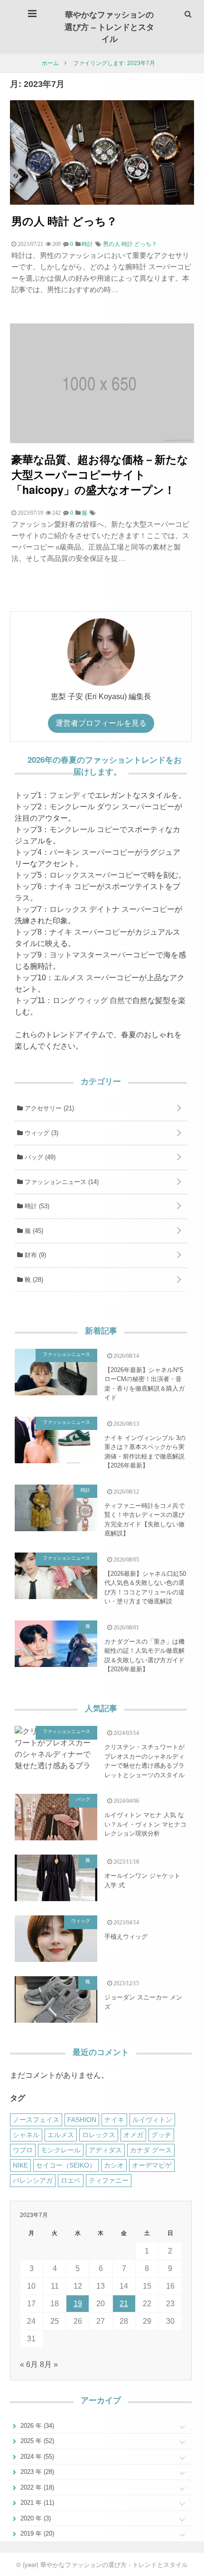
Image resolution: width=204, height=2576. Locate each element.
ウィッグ (41, 1133)
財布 (34, 1255)
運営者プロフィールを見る (101, 723)
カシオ (114, 2165)
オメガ (133, 2135)
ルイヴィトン (152, 2120)
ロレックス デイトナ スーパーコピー (112, 909)
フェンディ (68, 795)
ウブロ (23, 2150)
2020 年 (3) (35, 2518)
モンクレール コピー (84, 829)
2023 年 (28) (36, 2472)
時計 (36, 1206)
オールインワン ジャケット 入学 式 (142, 1880)
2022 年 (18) (36, 2487)
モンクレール (61, 2150)
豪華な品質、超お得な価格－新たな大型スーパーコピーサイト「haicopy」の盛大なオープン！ (100, 474)
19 (78, 2304)
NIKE (20, 2165)
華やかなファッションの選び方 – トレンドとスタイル (109, 26)
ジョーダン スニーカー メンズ (143, 2002)
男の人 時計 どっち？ (64, 221)
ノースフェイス (36, 2120)
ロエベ (71, 2180)
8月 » (49, 2364)
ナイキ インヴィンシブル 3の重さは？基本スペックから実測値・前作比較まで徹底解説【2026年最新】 (145, 1452)
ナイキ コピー (73, 886)
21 (124, 2304)
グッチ (161, 2135)
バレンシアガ (33, 2180)
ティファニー (109, 2180)
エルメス (61, 2135)
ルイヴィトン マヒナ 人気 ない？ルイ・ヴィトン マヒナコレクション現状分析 (145, 1824)
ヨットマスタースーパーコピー (102, 955)
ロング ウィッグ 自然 (89, 1000)
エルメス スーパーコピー (96, 978)
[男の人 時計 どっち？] (102, 202)
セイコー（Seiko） (66, 2165)
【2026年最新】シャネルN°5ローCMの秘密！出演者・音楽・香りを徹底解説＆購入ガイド (144, 1384)
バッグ (39, 1157)
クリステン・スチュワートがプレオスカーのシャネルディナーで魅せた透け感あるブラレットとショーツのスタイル (144, 1761)
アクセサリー (48, 1108)
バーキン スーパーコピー (92, 852)
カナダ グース (151, 2150)
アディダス (105, 2150)
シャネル (26, 2135)
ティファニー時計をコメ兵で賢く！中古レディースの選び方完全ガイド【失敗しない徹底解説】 (144, 1520)
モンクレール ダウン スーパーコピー (112, 807)
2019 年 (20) (36, 2533)
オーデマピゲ (152, 2165)
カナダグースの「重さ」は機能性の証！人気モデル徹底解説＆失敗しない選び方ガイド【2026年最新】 (144, 1656)
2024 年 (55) (36, 2457)
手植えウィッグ (126, 1937)
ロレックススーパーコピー (95, 875)
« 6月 (29, 2364)
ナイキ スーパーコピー (88, 932)
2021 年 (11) (36, 2503)
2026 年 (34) (36, 2426)
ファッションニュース (61, 1182)
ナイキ (114, 2120)
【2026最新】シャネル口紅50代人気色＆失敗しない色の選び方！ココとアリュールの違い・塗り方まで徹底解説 (145, 1588)
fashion (82, 2120)
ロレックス (99, 2135)
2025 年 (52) (36, 2441)
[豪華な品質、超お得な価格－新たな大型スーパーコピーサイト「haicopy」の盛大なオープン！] (102, 440)
